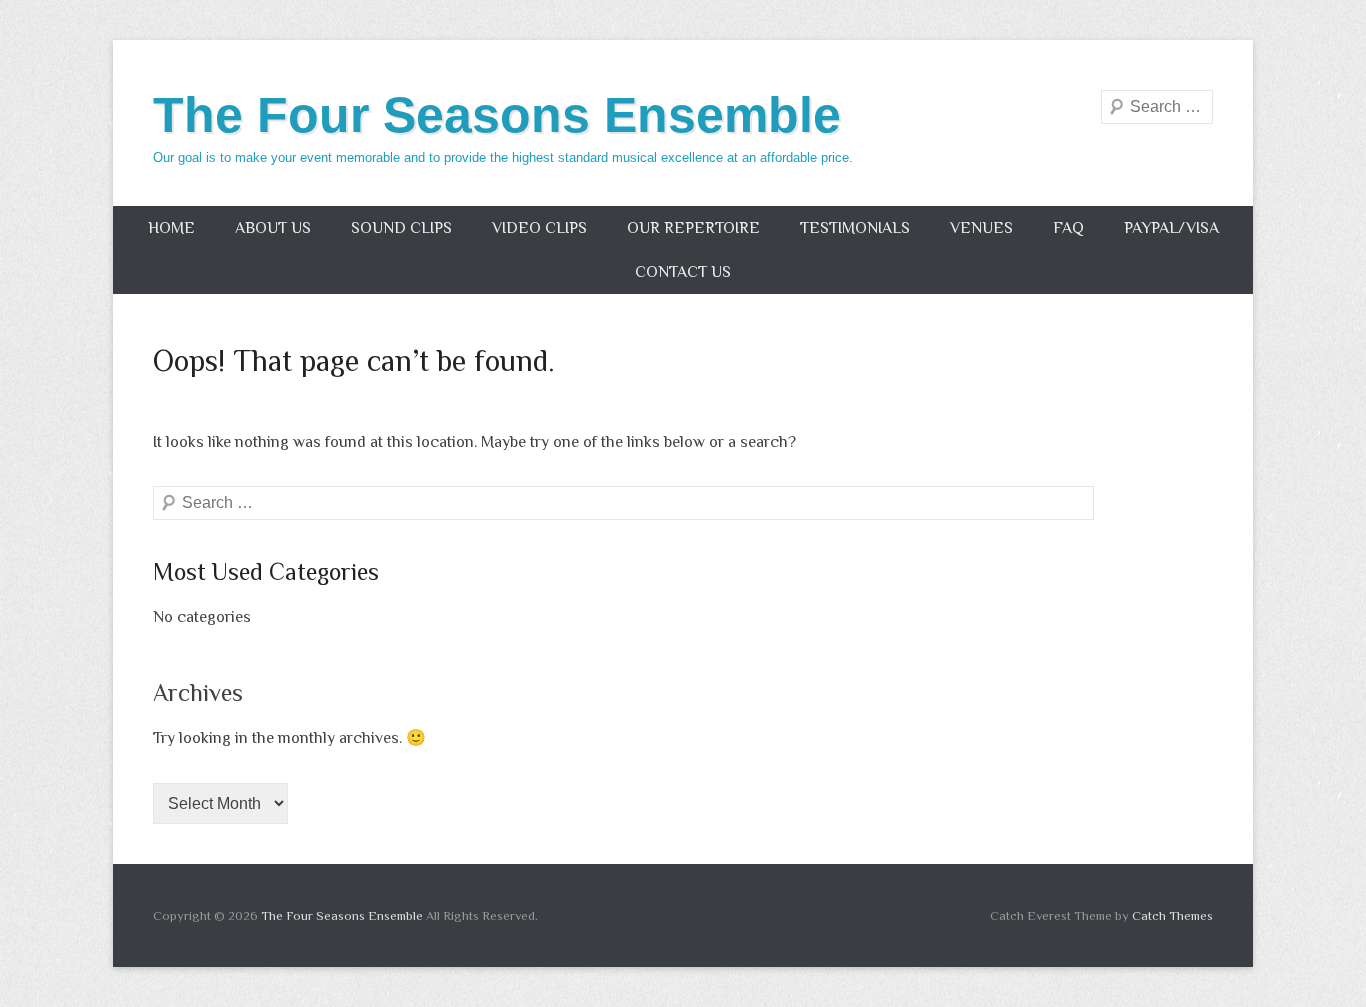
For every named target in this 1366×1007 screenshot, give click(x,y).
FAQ (1068, 228)
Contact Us (683, 272)
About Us (273, 228)
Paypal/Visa (1171, 228)
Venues (981, 228)
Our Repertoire (693, 228)
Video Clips (539, 228)
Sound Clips (401, 228)
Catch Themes (1172, 915)
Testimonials (855, 228)
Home (171, 228)
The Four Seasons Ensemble (497, 115)
